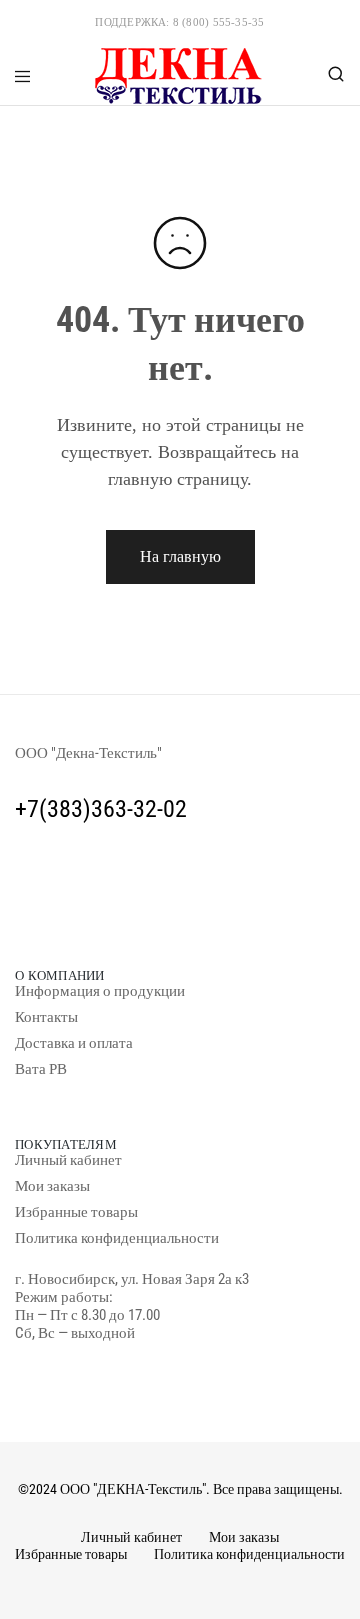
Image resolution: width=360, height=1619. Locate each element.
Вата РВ (41, 1069)
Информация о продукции (100, 991)
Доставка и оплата (74, 1043)
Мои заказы (52, 1186)
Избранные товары (76, 1212)
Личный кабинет (68, 1160)
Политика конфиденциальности (117, 1238)
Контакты (46, 1017)
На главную (180, 556)
